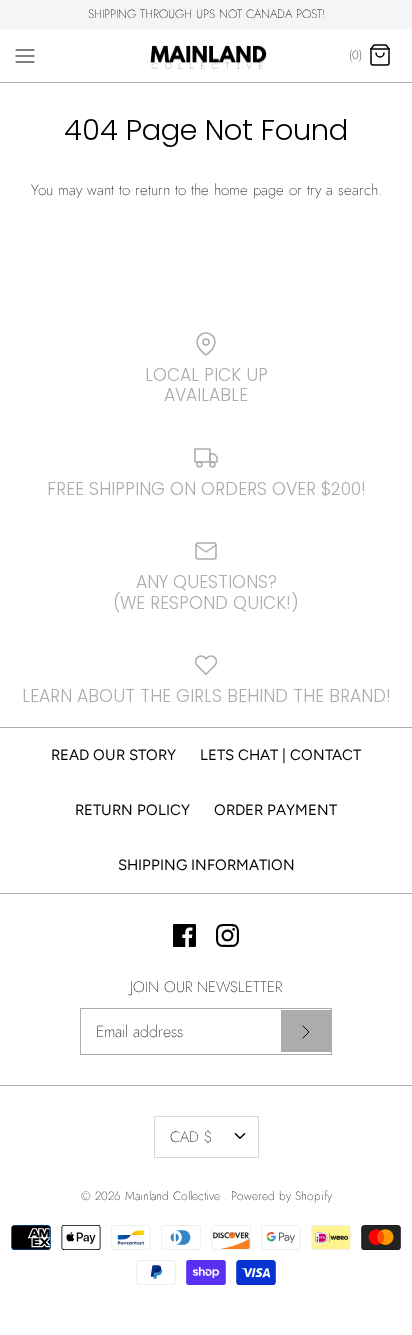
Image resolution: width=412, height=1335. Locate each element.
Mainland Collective (174, 1196)
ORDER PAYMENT (275, 810)
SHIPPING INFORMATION (206, 865)
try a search (342, 190)
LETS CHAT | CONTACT (280, 755)
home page (249, 190)
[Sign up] (306, 1031)
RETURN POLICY (132, 810)
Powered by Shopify (281, 1196)
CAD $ (191, 1137)
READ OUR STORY (113, 755)
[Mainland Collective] (206, 56)
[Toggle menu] (25, 55)
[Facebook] (184, 935)
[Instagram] (227, 935)
